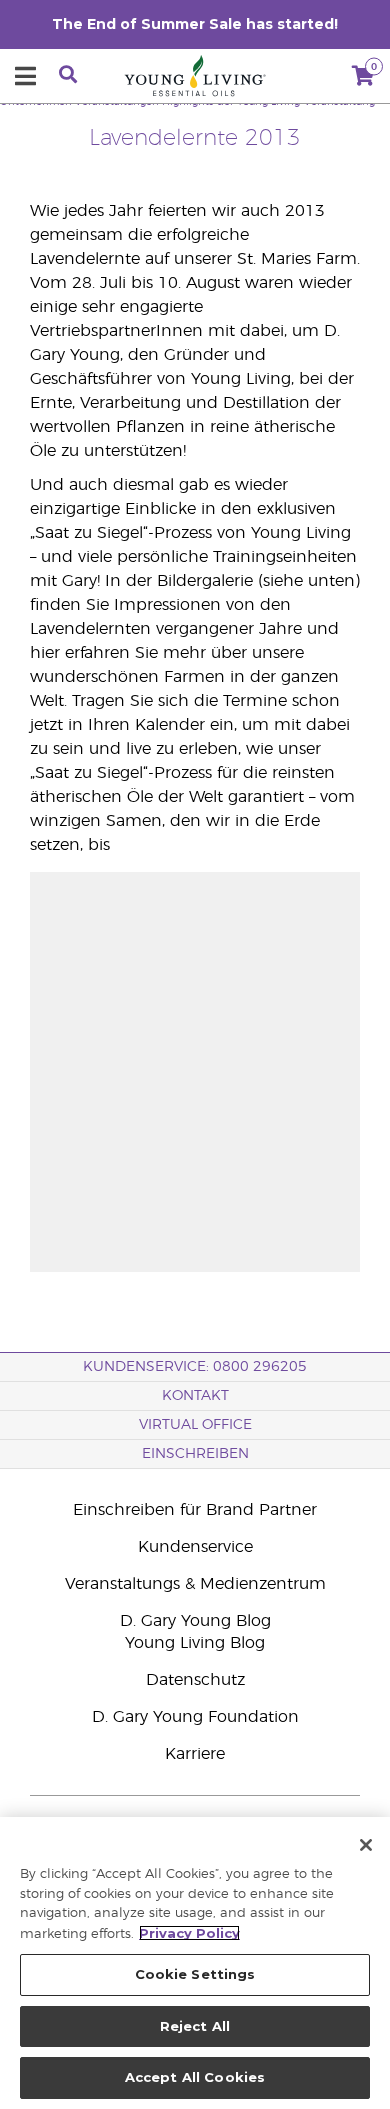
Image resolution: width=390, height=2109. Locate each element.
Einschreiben (195, 1454)
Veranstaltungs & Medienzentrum (195, 1584)
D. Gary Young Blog (195, 1621)
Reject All (195, 2026)
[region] (195, 1963)
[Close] (366, 1845)
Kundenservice (195, 1547)
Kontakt (195, 1396)
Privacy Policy (189, 1933)
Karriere (195, 1754)
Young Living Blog (195, 1643)
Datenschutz (195, 1680)
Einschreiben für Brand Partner (195, 1510)
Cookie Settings (195, 1974)
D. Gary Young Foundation (195, 1717)
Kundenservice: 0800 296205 (195, 1367)
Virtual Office (195, 1425)
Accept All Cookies (195, 2077)
